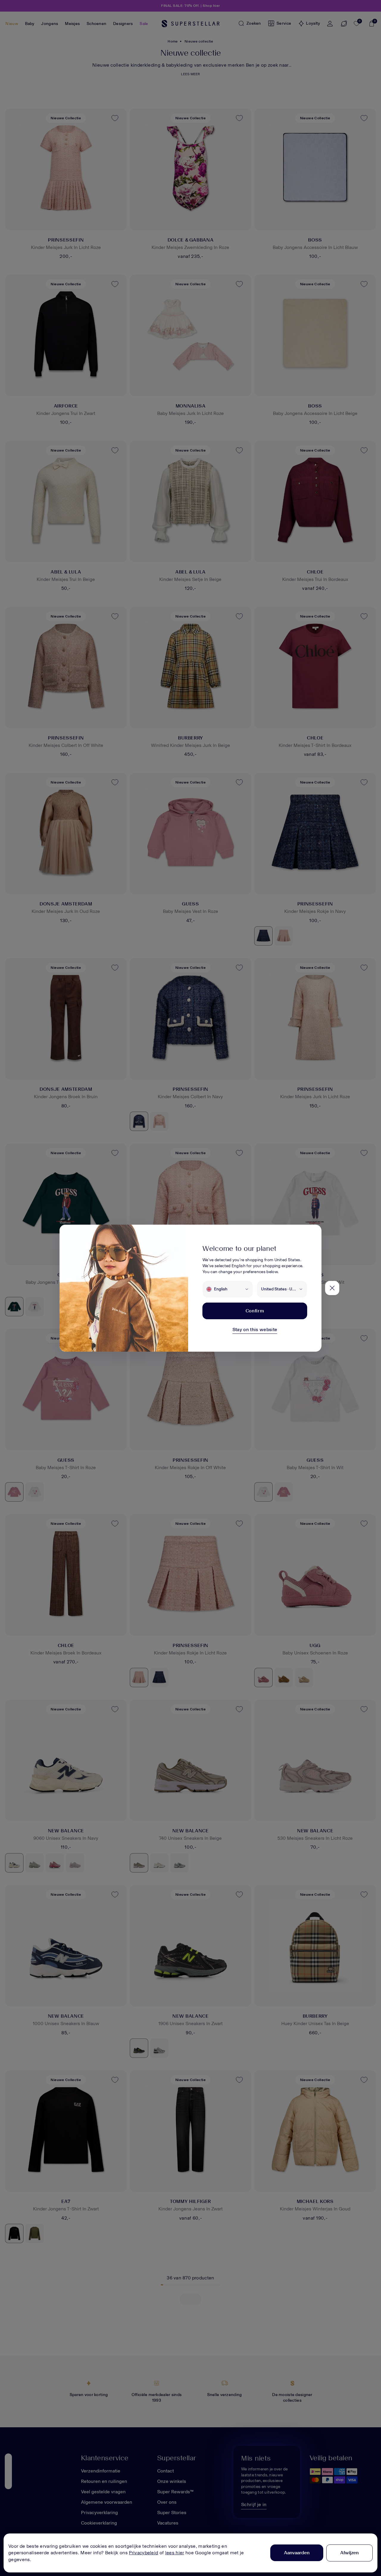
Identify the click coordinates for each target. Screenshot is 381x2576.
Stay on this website (255, 1329)
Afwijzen (349, 2553)
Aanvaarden (297, 2553)
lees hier (175, 2553)
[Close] (332, 1288)
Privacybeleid (143, 2553)
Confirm (255, 1311)
